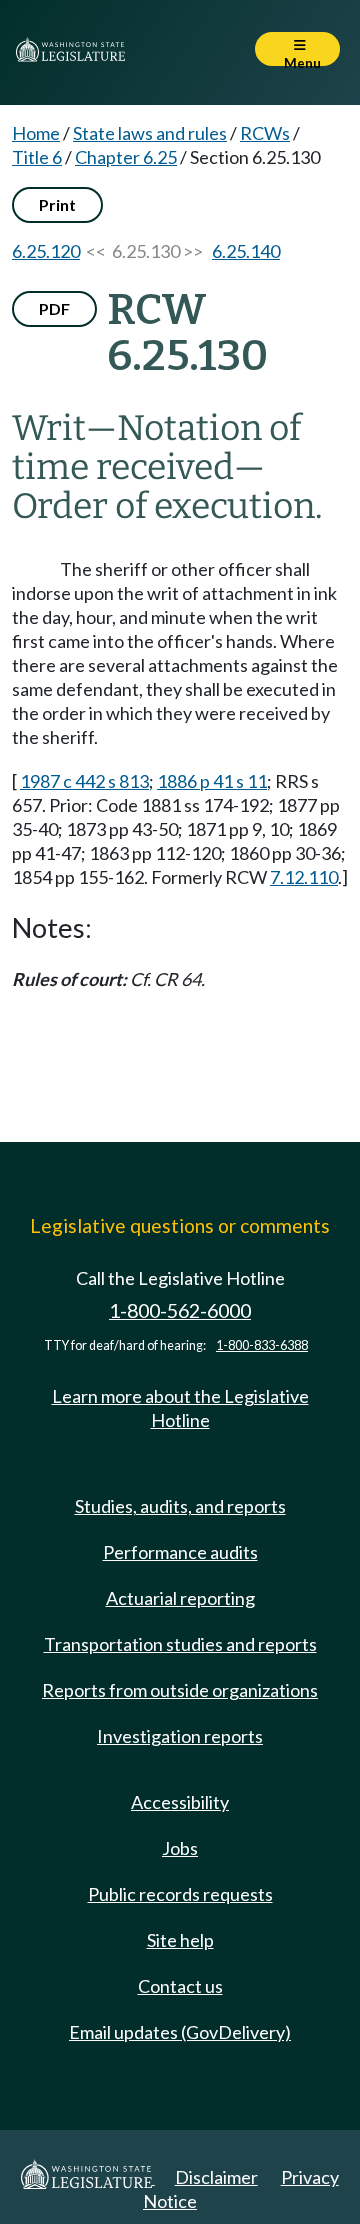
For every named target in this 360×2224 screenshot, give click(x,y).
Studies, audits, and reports (180, 1506)
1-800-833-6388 (262, 1345)
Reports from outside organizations (180, 1690)
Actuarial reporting (180, 1598)
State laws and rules (150, 133)
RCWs (265, 133)
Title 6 (37, 157)
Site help (180, 1940)
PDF (54, 308)
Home (36, 133)
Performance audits (180, 1552)
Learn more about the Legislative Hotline (180, 1408)
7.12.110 (304, 877)
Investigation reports (180, 1736)
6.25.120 (46, 251)
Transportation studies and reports (180, 1644)
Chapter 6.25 (126, 157)
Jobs (180, 1848)
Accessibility (180, 1802)
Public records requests (180, 1894)
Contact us (180, 1986)
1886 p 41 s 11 (212, 781)
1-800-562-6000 (180, 1310)
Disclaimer (216, 2177)
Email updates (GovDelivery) (180, 2032)
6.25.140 (246, 251)
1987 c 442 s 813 (84, 781)
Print (57, 204)
